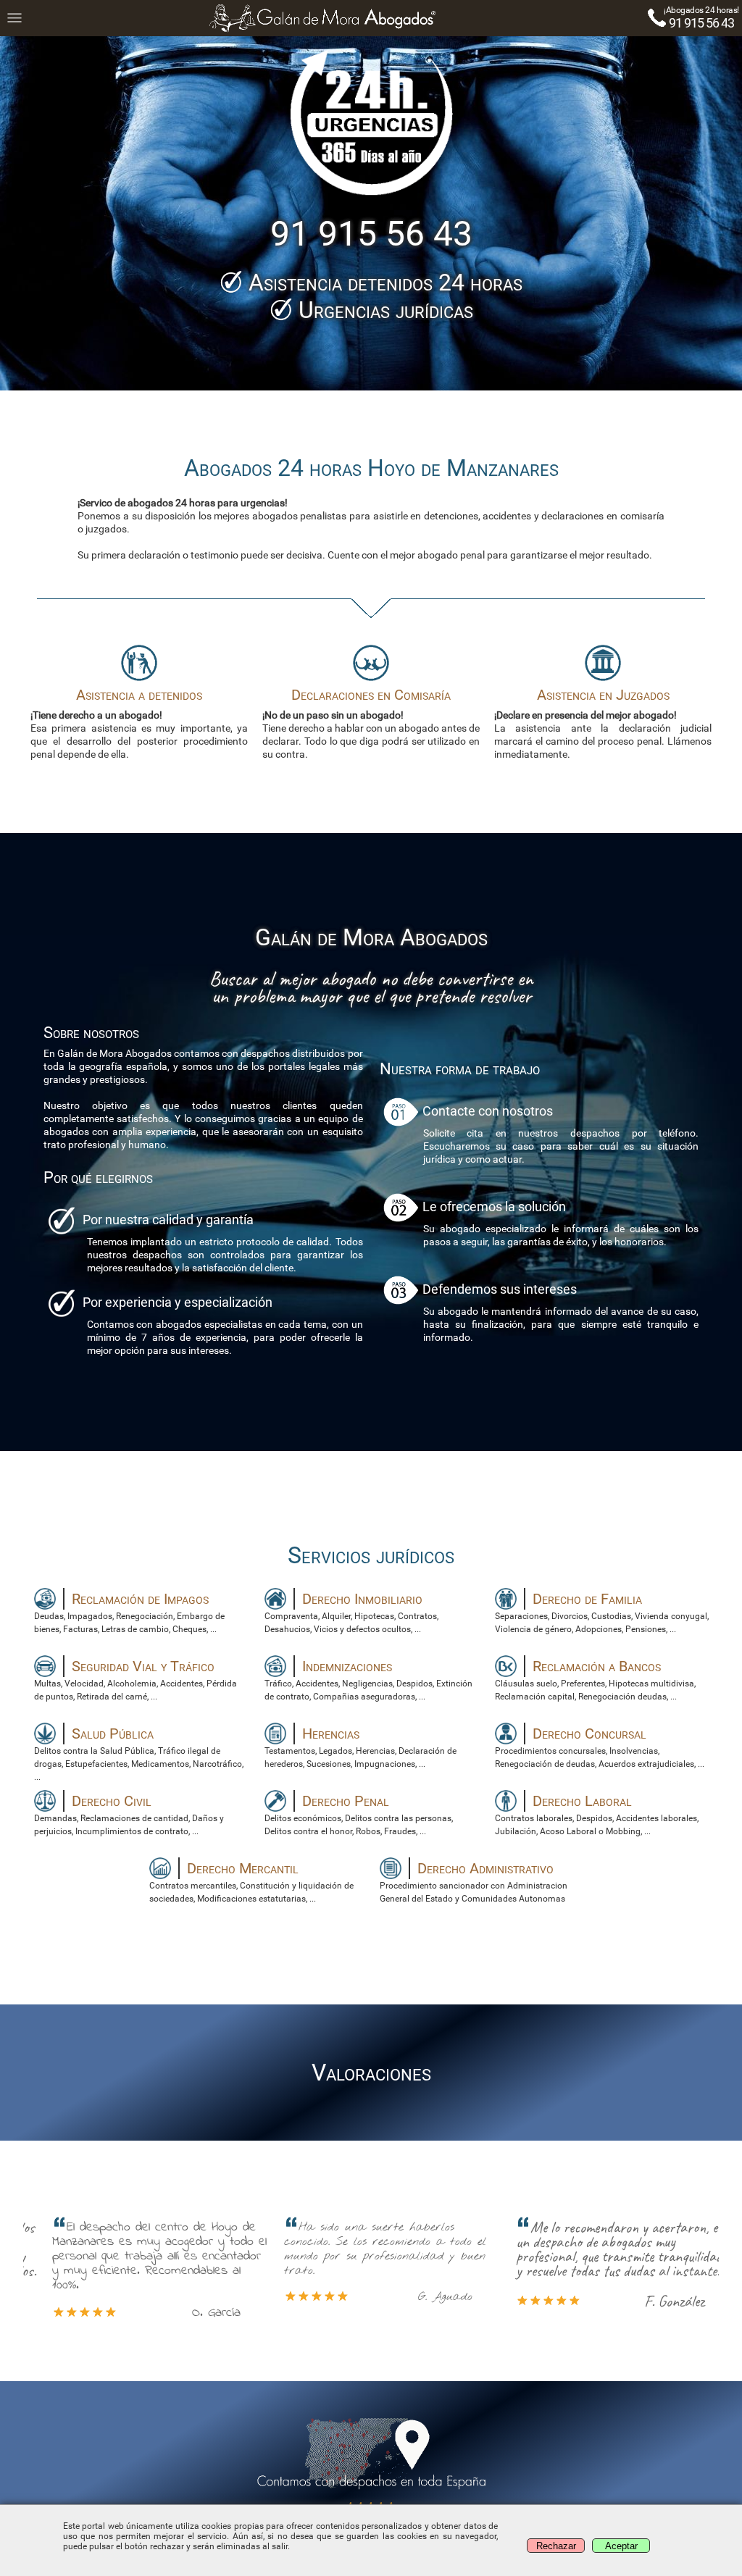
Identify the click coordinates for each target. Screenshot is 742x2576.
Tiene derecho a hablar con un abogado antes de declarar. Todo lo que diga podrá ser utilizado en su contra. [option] (371, 723)
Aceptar (621, 2546)
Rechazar (556, 2546)
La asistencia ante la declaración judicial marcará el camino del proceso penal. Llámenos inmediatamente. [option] (603, 723)
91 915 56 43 (701, 23)
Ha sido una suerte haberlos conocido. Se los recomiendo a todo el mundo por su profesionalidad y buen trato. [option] (363, 2262)
